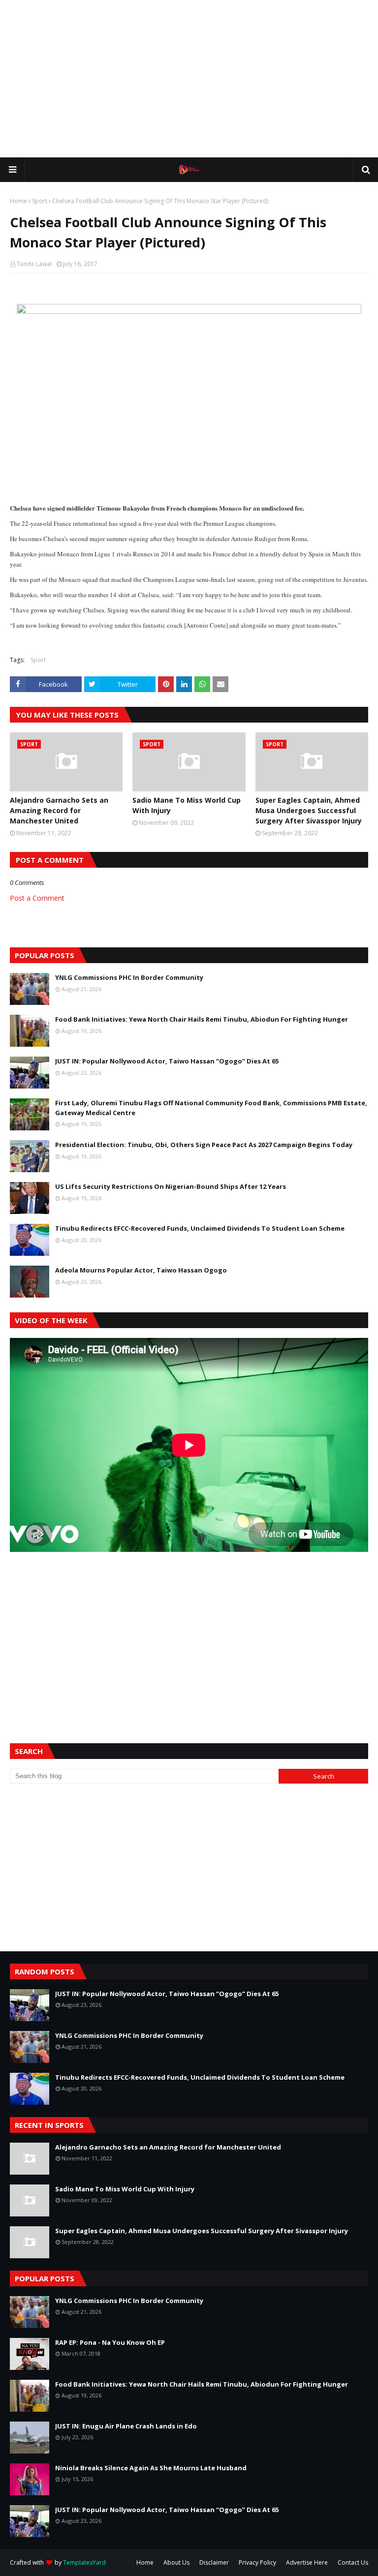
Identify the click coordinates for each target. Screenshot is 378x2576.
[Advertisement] (189, 79)
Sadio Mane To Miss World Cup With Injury (187, 805)
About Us (176, 2562)
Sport (40, 201)
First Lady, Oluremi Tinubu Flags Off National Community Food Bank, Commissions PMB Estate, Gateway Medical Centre (211, 1108)
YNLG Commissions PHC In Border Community (129, 977)
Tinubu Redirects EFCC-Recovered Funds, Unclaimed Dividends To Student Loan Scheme (200, 1228)
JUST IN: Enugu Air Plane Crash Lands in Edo (126, 2426)
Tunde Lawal (34, 264)
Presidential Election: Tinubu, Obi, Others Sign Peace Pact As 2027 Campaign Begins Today (204, 1145)
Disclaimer (214, 2562)
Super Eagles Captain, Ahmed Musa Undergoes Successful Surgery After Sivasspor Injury (309, 810)
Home (18, 201)
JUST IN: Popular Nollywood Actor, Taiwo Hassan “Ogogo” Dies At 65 (167, 1061)
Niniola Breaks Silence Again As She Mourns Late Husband (151, 2468)
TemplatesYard (84, 2562)
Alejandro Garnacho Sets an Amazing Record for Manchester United (59, 810)
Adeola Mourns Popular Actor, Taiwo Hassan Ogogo (141, 1270)
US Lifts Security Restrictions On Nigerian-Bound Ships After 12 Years (171, 1186)
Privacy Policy (257, 2562)
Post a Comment (37, 898)
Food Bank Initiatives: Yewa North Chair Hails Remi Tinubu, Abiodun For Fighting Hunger (202, 1019)
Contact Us (353, 2562)
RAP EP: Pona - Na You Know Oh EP (110, 2342)
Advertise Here (307, 2562)
